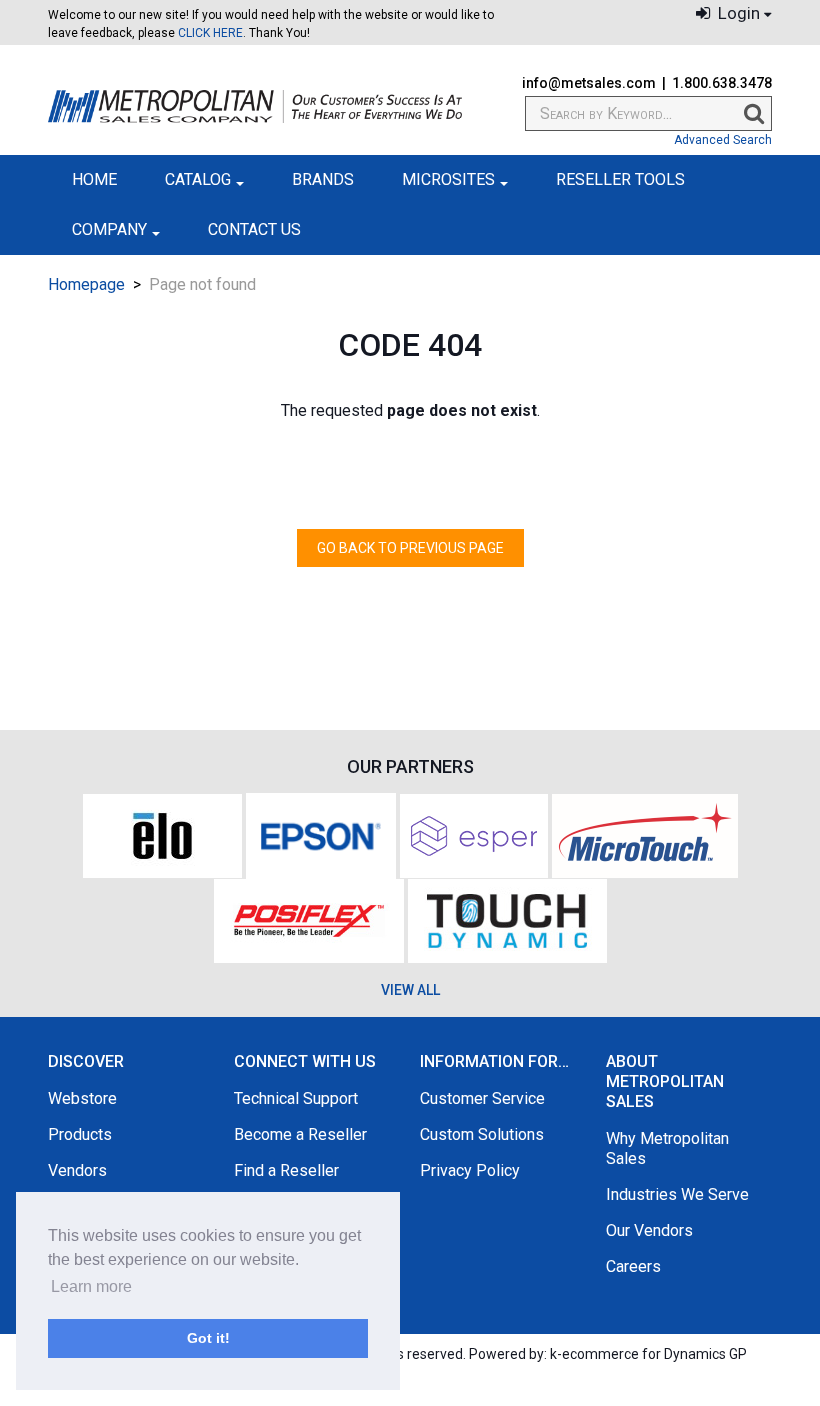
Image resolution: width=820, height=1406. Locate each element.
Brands (323, 179)
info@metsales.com (589, 83)
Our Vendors (649, 1230)
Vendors (77, 1170)
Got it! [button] (208, 1338)
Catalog (198, 179)
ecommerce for (654, 1354)
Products (80, 1134)
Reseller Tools (620, 179)
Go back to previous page (410, 548)
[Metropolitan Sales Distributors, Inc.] (255, 106)
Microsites (448, 179)
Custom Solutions (482, 1134)
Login (737, 13)
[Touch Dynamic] (507, 918)
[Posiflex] (309, 918)
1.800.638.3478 (722, 83)
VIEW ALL (410, 990)
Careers (633, 1266)
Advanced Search (723, 140)
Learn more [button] (91, 1286)
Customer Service (482, 1098)
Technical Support (296, 1098)
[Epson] (321, 834)
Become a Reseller (300, 1134)
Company (109, 229)
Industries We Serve (677, 1194)
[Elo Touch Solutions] (162, 834)
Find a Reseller (286, 1170)
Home (94, 179)
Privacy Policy (470, 1170)
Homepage (86, 284)
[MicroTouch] (645, 834)
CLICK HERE (210, 33)
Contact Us (254, 229)
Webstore (82, 1098)
